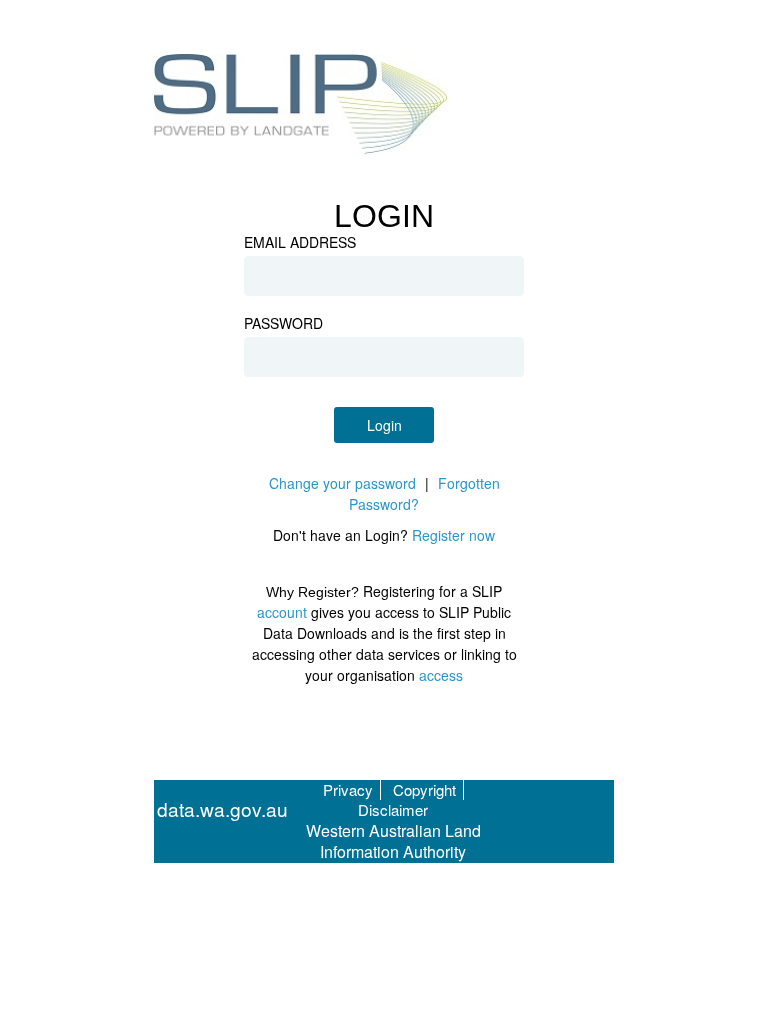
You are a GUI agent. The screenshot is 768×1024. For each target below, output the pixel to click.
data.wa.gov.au (222, 809)
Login (384, 425)
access (441, 675)
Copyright (424, 789)
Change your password (342, 483)
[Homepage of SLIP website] (301, 107)
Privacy (348, 789)
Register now (453, 535)
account (282, 612)
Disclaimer (393, 809)
